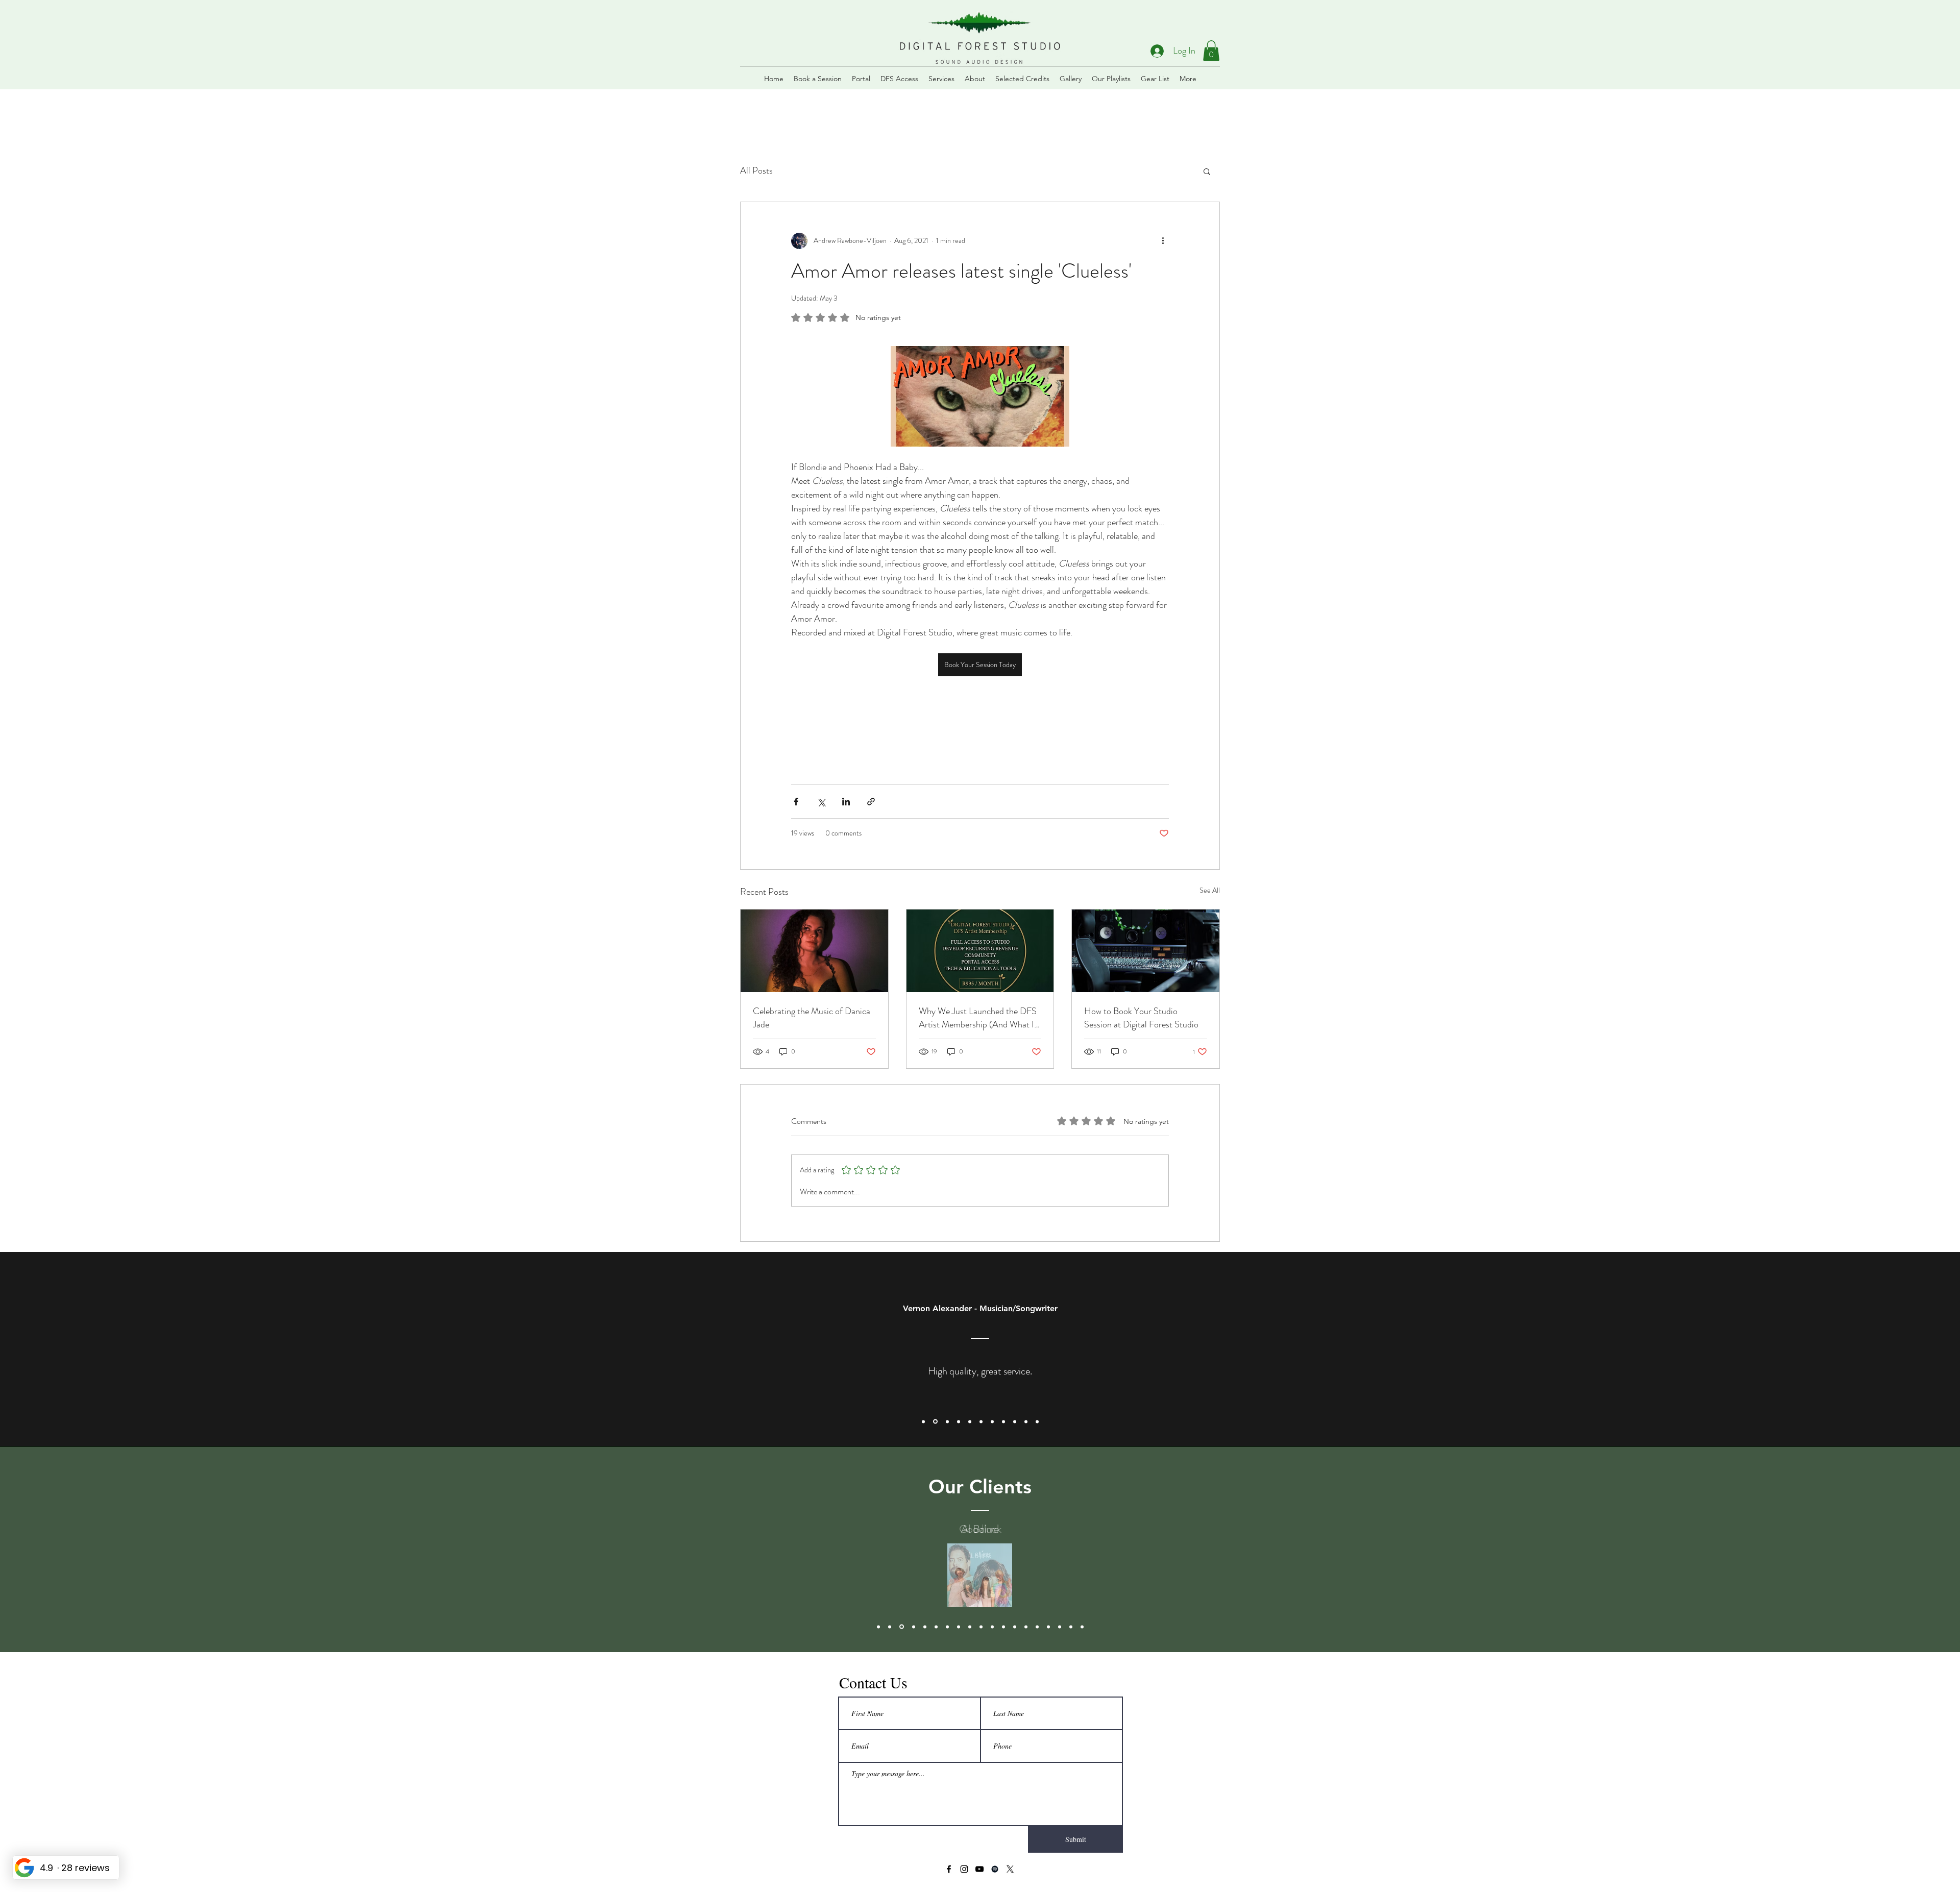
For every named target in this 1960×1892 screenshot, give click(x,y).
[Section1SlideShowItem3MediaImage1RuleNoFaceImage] (947, 1421)
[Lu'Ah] (1015, 1627)
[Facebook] (949, 1869)
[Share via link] (871, 802)
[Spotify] (995, 1869)
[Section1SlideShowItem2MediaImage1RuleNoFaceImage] (935, 1422)
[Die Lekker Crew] (992, 1627)
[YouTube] (979, 1869)
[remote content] (980, 711)
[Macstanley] (1071, 1627)
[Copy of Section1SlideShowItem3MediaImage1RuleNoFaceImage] (959, 1421)
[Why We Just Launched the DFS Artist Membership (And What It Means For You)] (980, 951)
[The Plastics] (1003, 1627)
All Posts (756, 170)
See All (1210, 890)
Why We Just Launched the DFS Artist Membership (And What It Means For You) (978, 1018)
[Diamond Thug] (947, 1627)
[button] (1211, 51)
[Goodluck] (902, 1627)
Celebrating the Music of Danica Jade (812, 1018)
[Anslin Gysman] (959, 1627)
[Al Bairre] (890, 1627)
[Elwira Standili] (970, 1627)
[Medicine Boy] (936, 1627)
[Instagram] (964, 1869)
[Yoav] (1060, 1627)
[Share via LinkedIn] (846, 802)
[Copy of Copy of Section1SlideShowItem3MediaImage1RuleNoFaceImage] (981, 1421)
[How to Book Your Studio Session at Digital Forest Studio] (1146, 951)
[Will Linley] (878, 1627)
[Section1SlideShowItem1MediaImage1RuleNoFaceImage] (923, 1421)
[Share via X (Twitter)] (821, 802)
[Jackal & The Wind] (1037, 1627)
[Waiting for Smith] (1026, 1627)
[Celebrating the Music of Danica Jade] (814, 951)
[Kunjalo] (1048, 1627)
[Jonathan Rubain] (914, 1627)
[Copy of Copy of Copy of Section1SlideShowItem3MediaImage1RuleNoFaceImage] (992, 1421)
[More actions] (1163, 241)
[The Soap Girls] (981, 1627)
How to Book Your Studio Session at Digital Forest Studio (1141, 1018)
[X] (1010, 1869)
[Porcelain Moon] (925, 1627)
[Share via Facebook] (796, 802)
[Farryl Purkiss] (1082, 1627)
